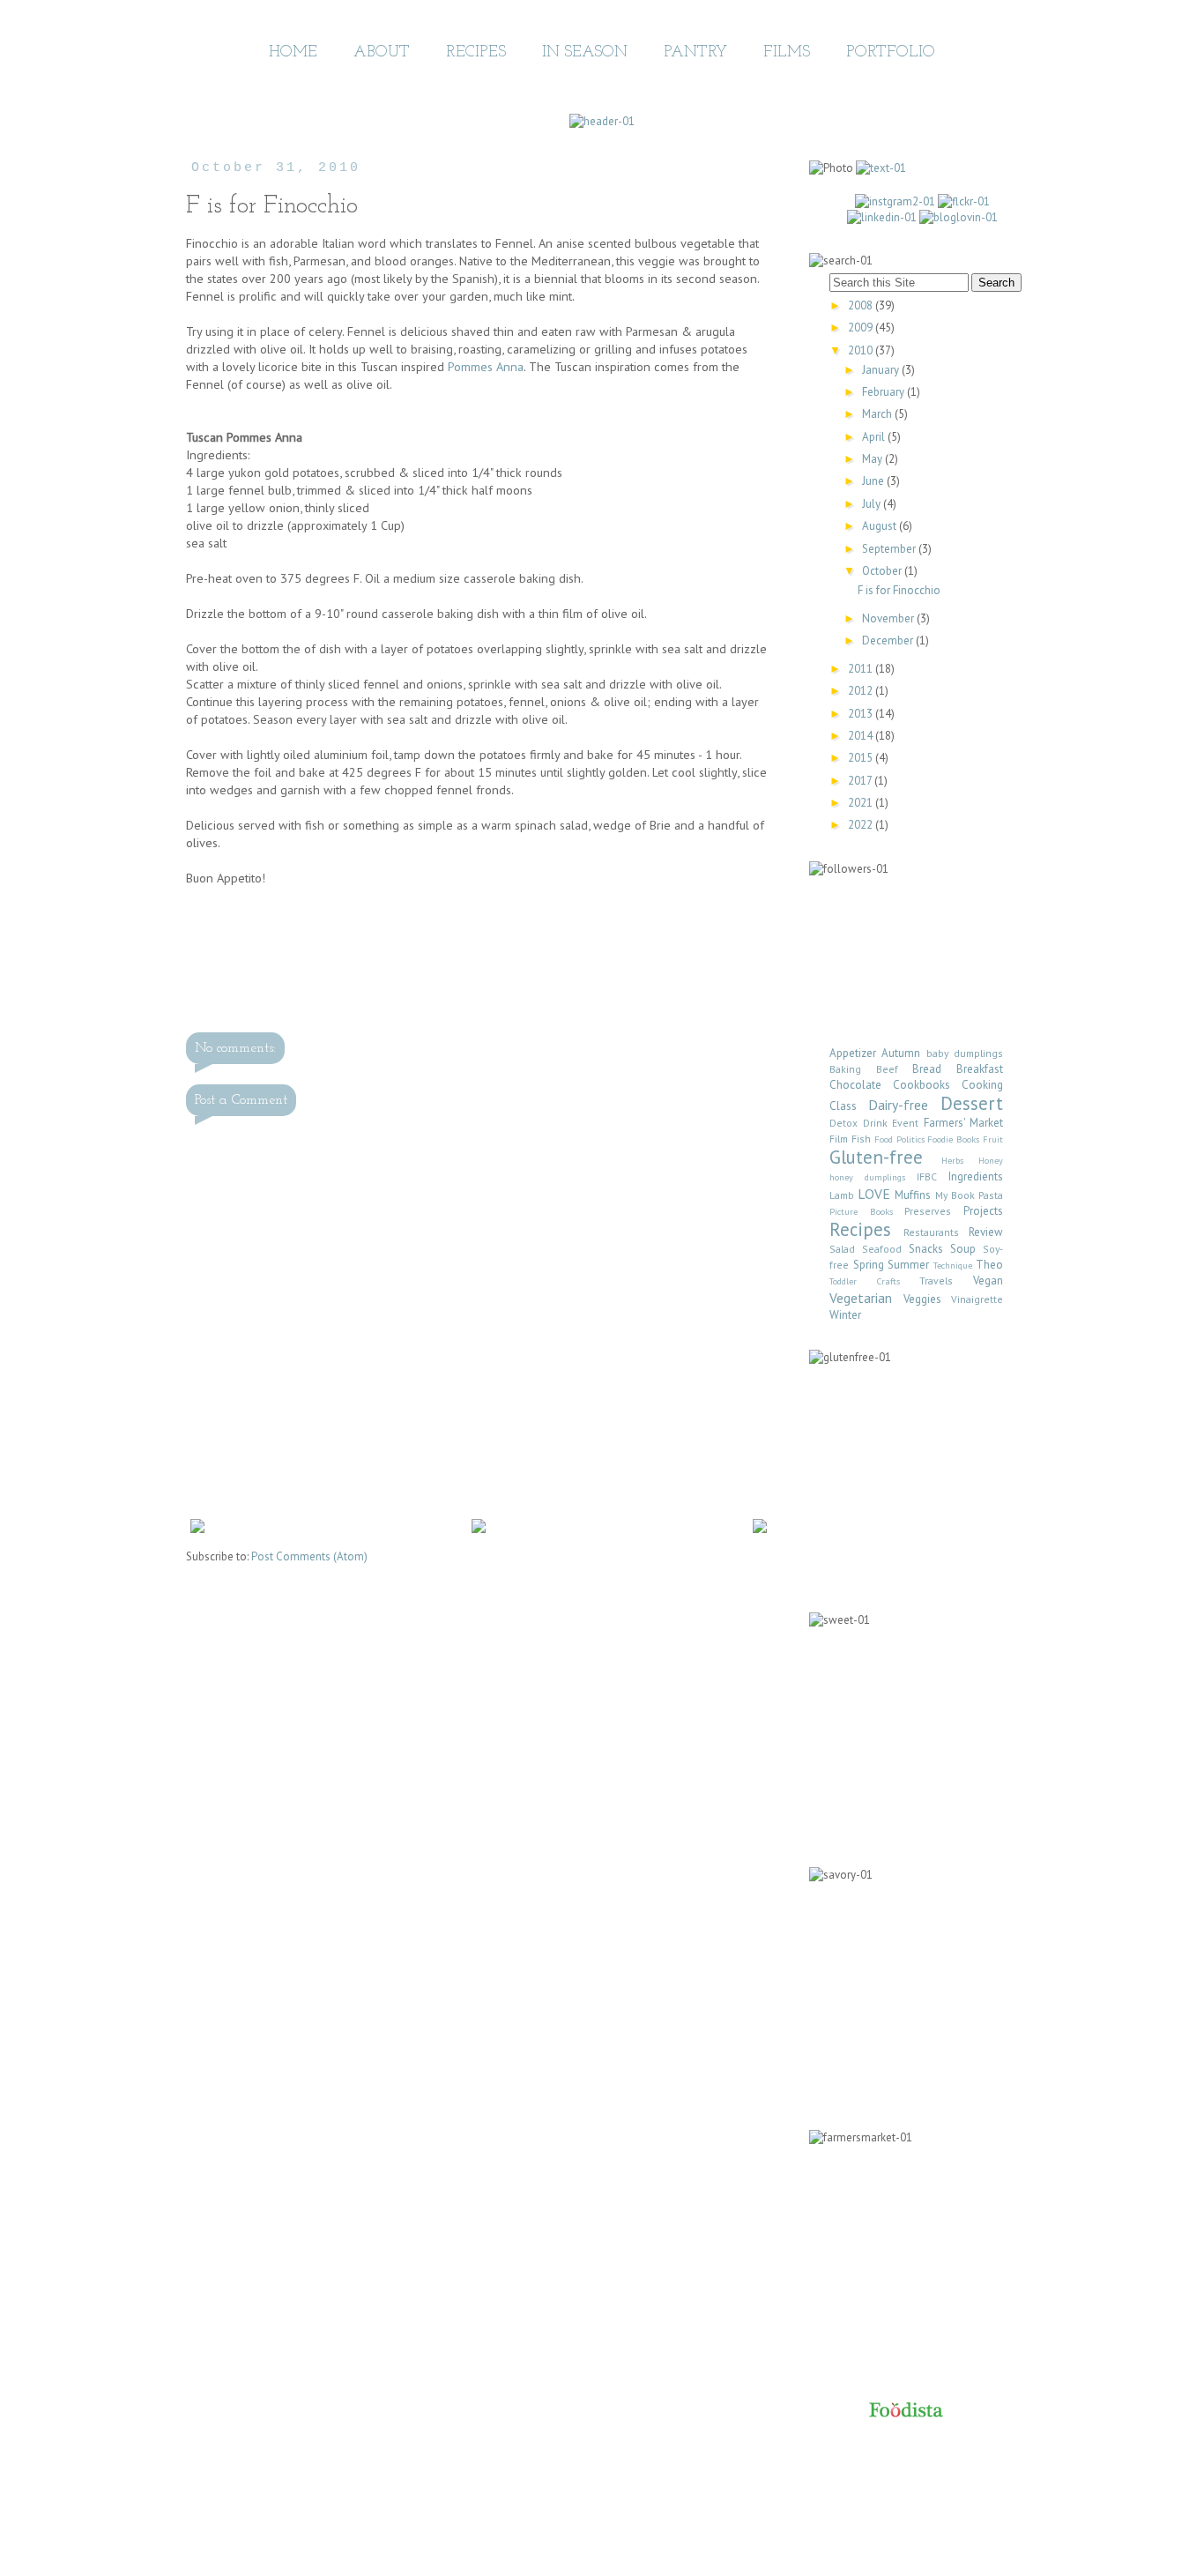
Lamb (842, 1195)
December (889, 640)
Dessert (972, 1103)
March (878, 414)
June (874, 481)
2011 (862, 669)
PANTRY (695, 53)
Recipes (860, 1229)
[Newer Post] (197, 1529)
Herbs (952, 1160)
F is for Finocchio (899, 590)
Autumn (901, 1053)
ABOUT (382, 53)
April (875, 437)
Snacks (926, 1249)
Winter (845, 1315)
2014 (862, 736)
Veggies (922, 1299)
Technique (953, 1265)
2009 (862, 328)
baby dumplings (965, 1053)
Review (986, 1232)
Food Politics (899, 1139)
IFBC (927, 1176)
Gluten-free (876, 1157)
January (882, 370)
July (873, 504)
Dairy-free (898, 1105)
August (881, 526)
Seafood (882, 1249)
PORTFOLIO (891, 53)
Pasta (991, 1195)
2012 (862, 691)
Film (839, 1139)
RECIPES (476, 53)
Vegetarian (861, 1298)
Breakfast (980, 1069)
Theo (989, 1265)
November (889, 618)
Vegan (988, 1281)
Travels (936, 1281)
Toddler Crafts (865, 1281)
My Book (955, 1195)
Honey (991, 1160)
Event (905, 1123)
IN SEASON (585, 53)
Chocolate (855, 1085)
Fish (861, 1139)
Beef (887, 1069)
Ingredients (976, 1176)
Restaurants (931, 1232)
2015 (862, 758)
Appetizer (853, 1053)
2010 (862, 350)
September (890, 549)
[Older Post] (760, 1529)
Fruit (993, 1139)
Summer (908, 1265)
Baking (845, 1069)
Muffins (913, 1195)
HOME (293, 53)
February (884, 392)
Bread (927, 1069)
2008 (862, 305)
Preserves (928, 1211)
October (883, 571)
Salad (842, 1249)
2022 (862, 825)
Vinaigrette (977, 1299)
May (873, 459)
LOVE (874, 1194)
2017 (861, 781)
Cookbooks (922, 1085)
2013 (862, 714)
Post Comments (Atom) (309, 1556)
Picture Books (861, 1211)
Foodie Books (953, 1139)
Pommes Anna (486, 366)
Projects (983, 1211)
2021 (862, 803)
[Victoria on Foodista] (906, 2412)
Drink (875, 1123)
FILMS (787, 53)
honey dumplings (867, 1177)
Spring (869, 1265)
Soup (963, 1249)
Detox (844, 1123)
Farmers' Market (964, 1123)
